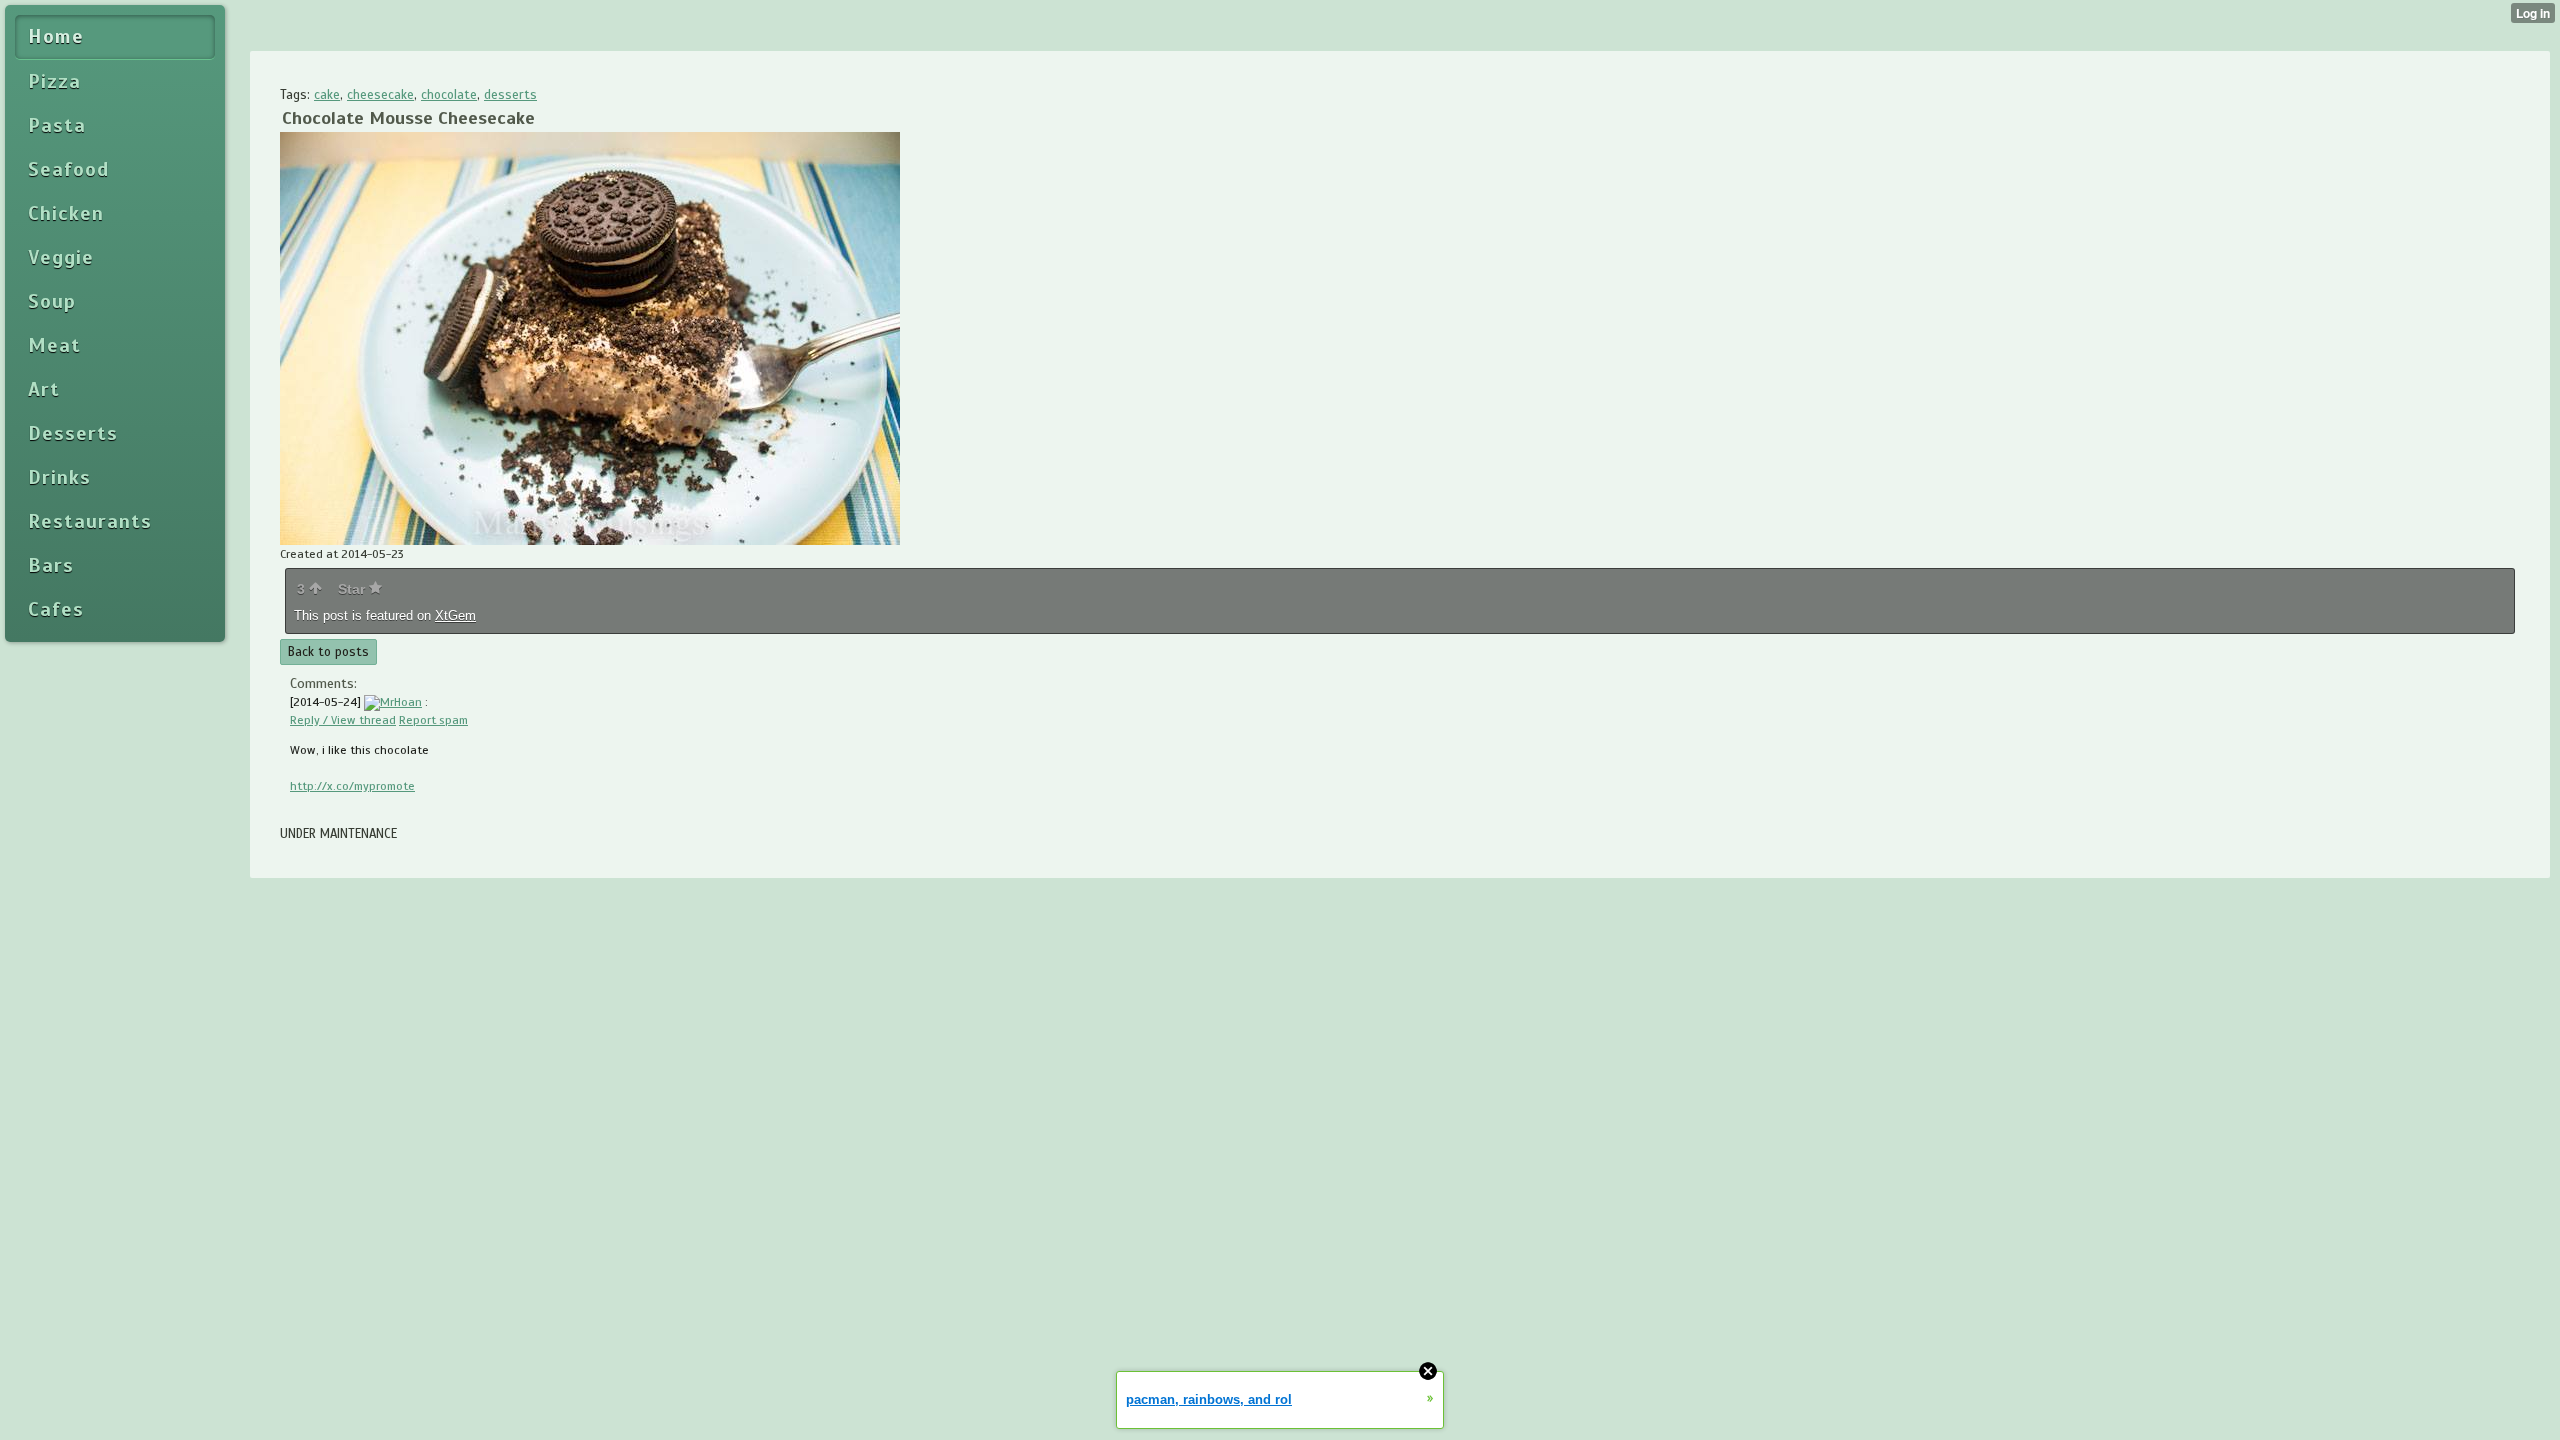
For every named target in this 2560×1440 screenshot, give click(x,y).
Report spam (433, 720)
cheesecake (380, 95)
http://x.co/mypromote (352, 786)
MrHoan (401, 702)
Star (353, 589)
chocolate (449, 95)
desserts (510, 95)
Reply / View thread (343, 720)
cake (327, 95)
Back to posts (328, 652)
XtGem (455, 615)
